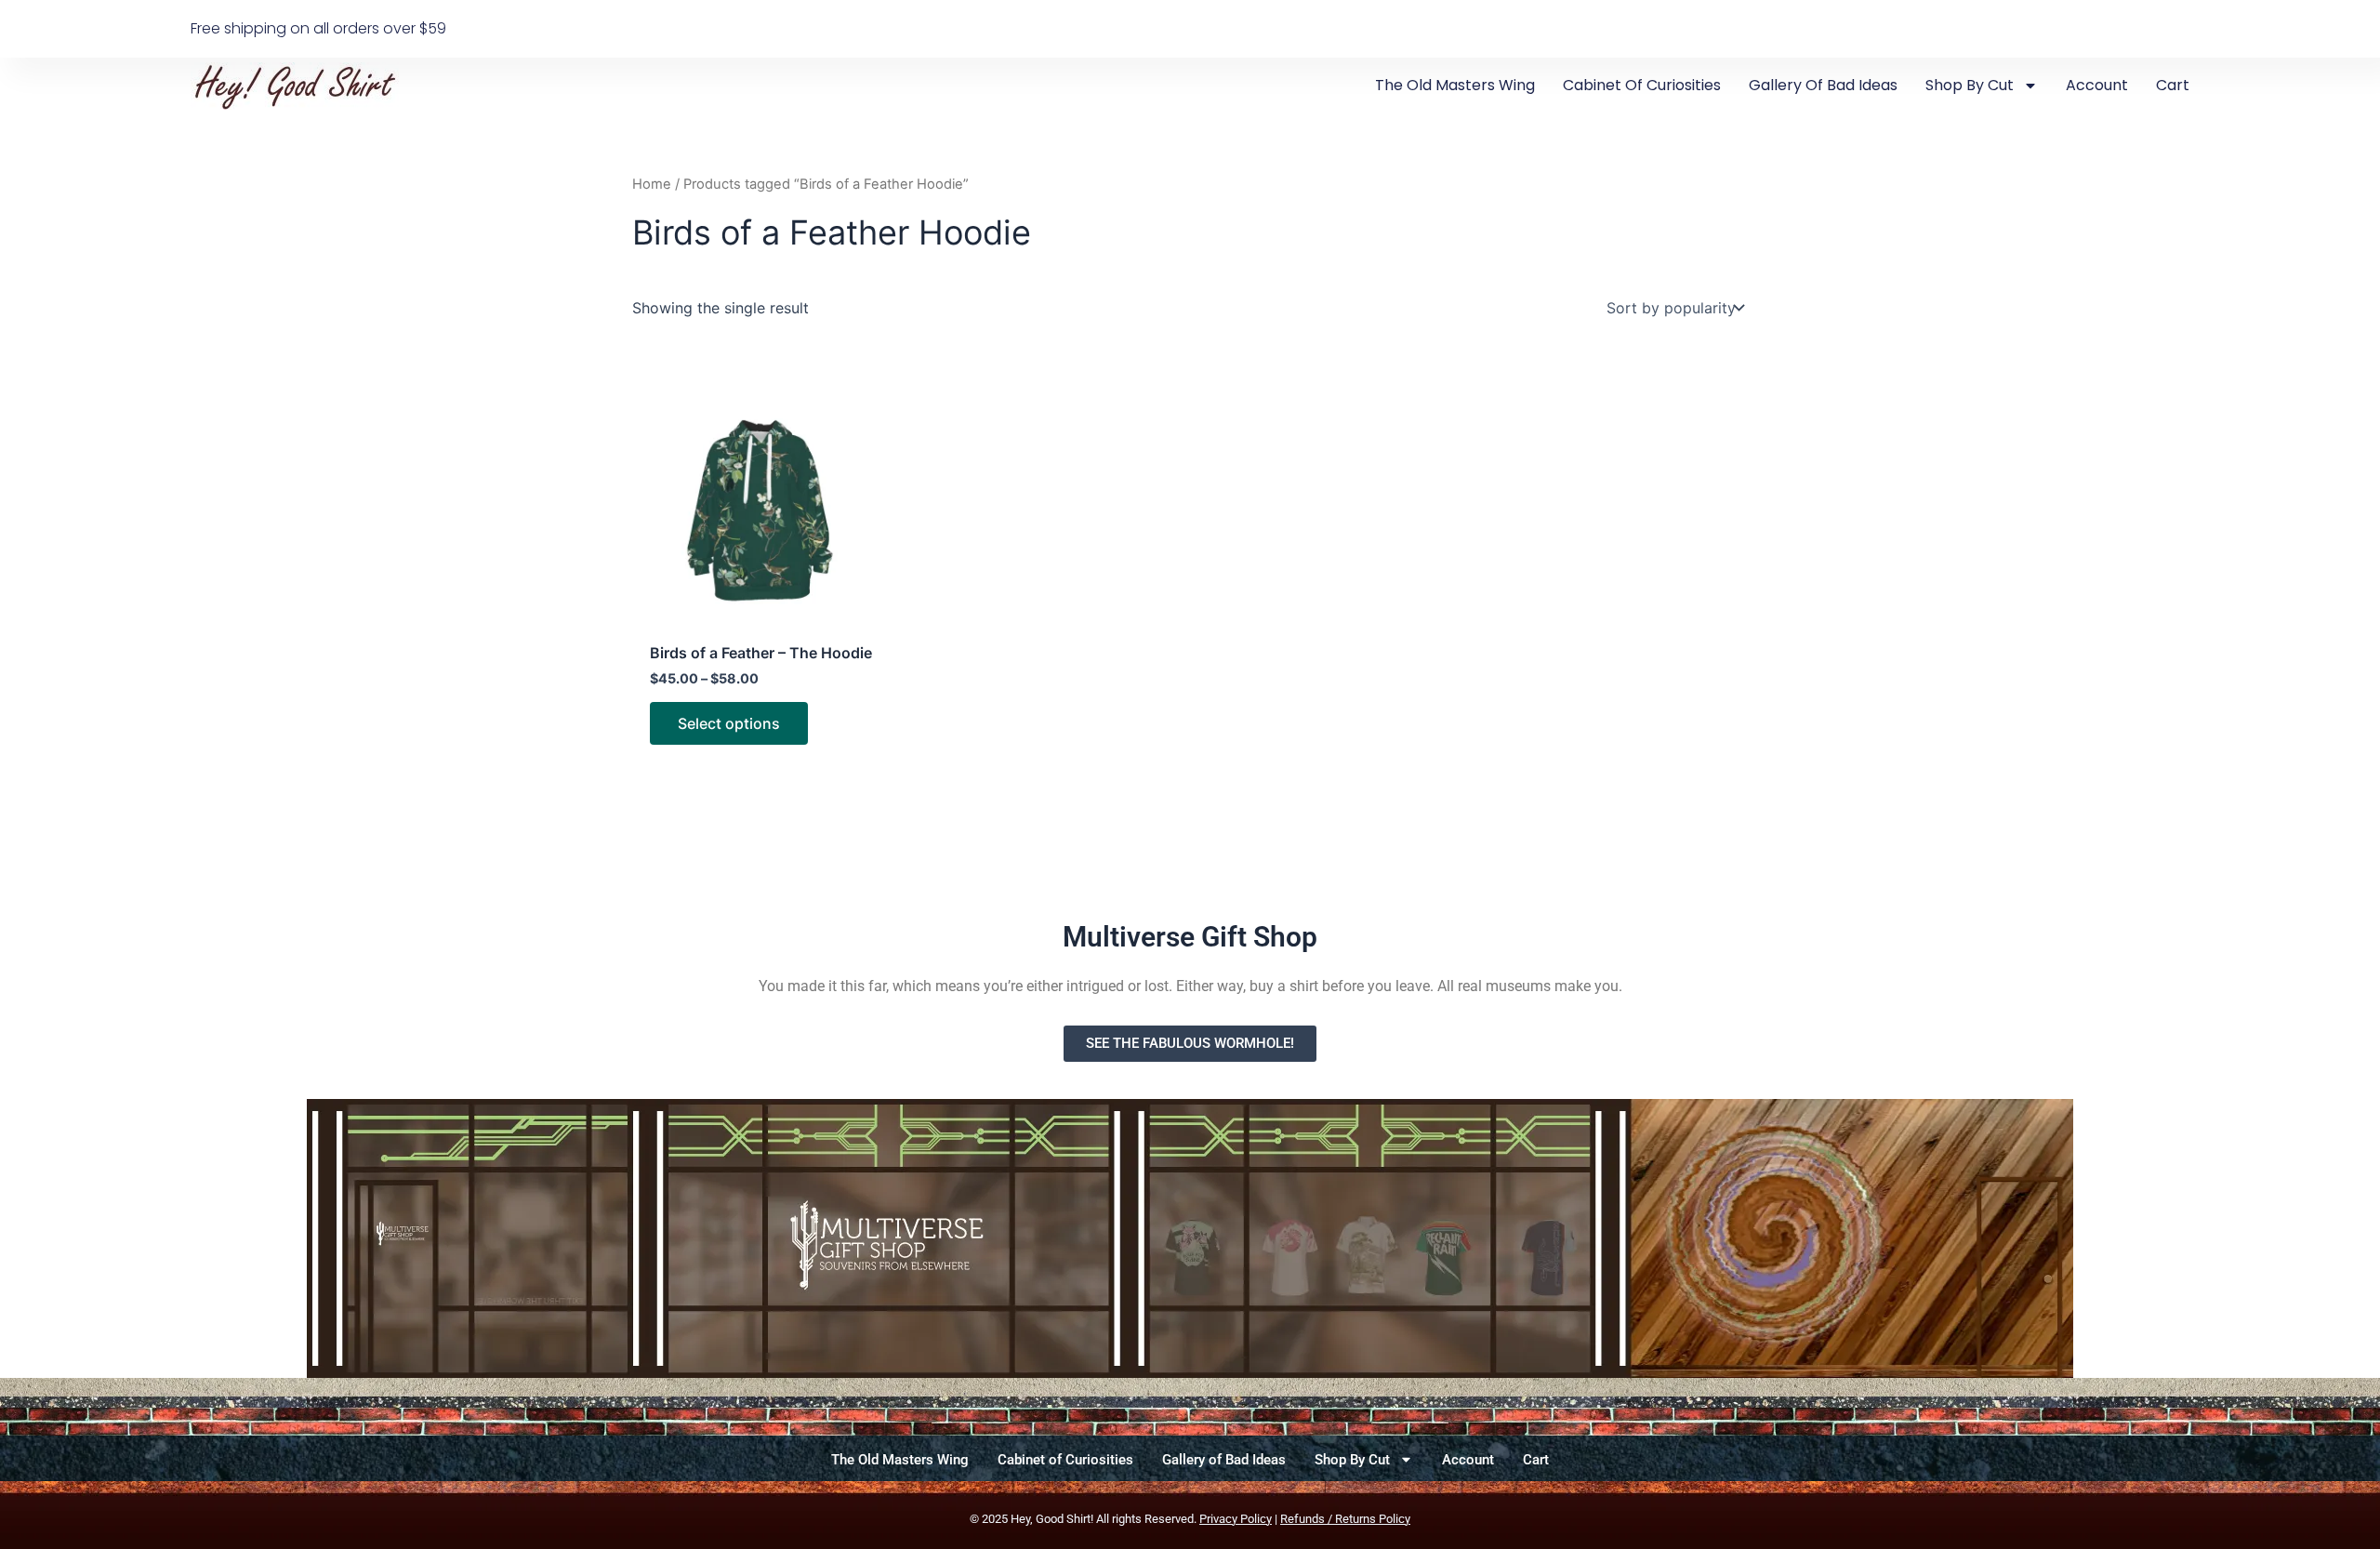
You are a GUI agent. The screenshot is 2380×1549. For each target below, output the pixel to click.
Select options (729, 723)
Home (652, 184)
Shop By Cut (1970, 85)
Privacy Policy (1236, 1519)
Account (2097, 85)
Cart (2173, 85)
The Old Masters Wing (1455, 85)
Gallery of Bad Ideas (1823, 85)
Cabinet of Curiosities (1642, 85)
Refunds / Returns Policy (1345, 1519)
